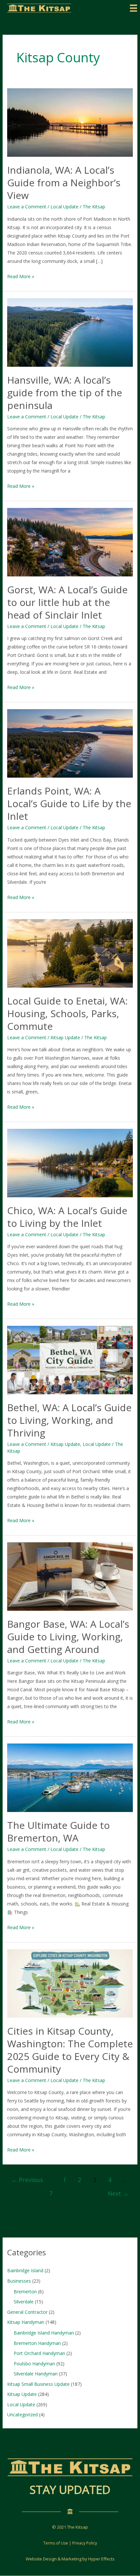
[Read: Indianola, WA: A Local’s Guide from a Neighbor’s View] (70, 122)
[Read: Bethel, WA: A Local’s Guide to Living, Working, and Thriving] (70, 1360)
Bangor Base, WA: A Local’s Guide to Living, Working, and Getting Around (68, 1637)
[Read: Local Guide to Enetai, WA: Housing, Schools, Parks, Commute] (70, 953)
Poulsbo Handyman (34, 2364)
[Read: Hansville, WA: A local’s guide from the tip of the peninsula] (70, 332)
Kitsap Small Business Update (38, 2384)
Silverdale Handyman (36, 2374)
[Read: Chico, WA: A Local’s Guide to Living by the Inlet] (70, 1162)
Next (118, 2193)
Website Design (41, 2559)
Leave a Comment (27, 207)
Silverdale (24, 2302)
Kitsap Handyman (26, 2322)
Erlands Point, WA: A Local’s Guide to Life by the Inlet (69, 803)
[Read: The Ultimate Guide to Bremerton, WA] (70, 1777)
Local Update (64, 207)
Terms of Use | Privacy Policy (70, 2543)
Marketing (71, 2559)
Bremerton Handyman (37, 2343)
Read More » (21, 277)
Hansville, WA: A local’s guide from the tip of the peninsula (65, 393)
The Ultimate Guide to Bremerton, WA (58, 1831)
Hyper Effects (101, 2559)
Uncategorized (22, 2415)
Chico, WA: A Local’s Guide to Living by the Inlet (67, 1217)
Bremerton (25, 2292)
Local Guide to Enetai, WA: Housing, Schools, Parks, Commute (67, 1013)
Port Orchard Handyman (39, 2353)
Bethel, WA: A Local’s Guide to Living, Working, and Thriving (69, 1420)
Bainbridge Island (25, 2270)
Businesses (19, 2281)
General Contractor (27, 2312)
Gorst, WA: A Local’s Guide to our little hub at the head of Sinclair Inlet (67, 602)
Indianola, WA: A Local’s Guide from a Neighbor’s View (64, 183)
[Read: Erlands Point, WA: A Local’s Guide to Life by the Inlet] (70, 743)
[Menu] (133, 8)
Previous (27, 2180)
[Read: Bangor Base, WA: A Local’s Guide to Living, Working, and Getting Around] (70, 1576)
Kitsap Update (65, 1037)
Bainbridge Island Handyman (44, 2333)
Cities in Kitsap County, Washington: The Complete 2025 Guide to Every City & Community (70, 2050)
